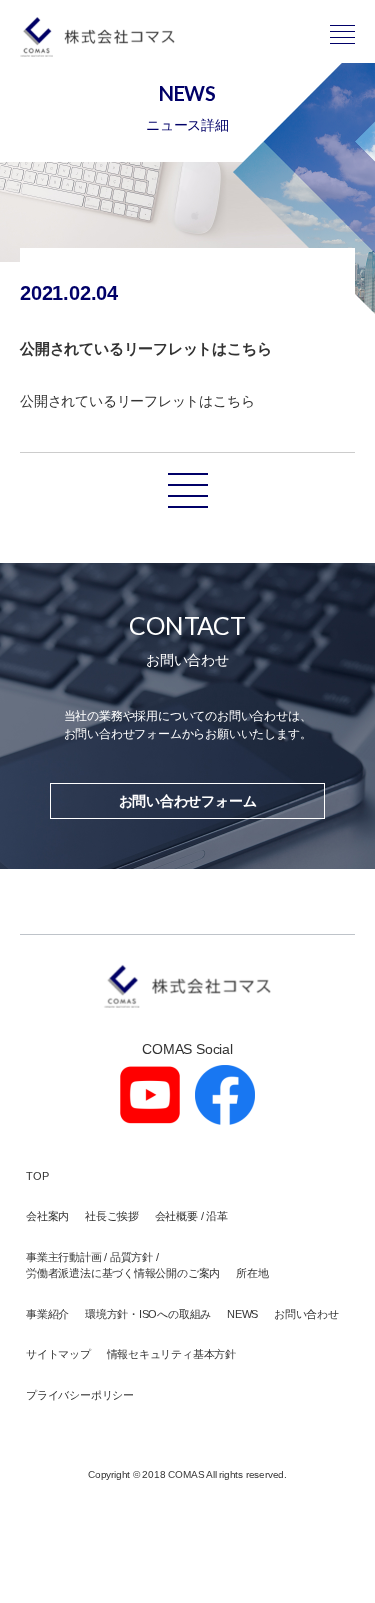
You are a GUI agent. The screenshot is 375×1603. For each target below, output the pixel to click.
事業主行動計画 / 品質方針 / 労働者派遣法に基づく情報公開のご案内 (123, 1265)
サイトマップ (58, 1354)
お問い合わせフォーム (188, 801)
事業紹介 (47, 1314)
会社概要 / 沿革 (191, 1216)
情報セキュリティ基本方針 (171, 1354)
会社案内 (47, 1216)
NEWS (242, 1314)
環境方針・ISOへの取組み (148, 1314)
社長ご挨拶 (112, 1216)
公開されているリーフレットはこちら (137, 401)
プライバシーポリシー (80, 1395)
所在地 (252, 1273)
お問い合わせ (306, 1314)
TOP (37, 1176)
